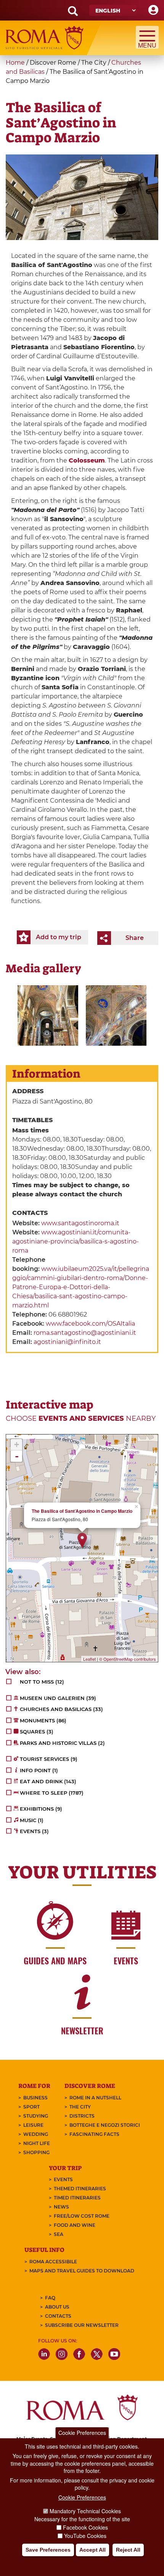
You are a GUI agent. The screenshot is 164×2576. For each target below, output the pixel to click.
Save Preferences (48, 2550)
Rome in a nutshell (95, 2098)
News (61, 2207)
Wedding (36, 2134)
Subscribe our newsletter (82, 2325)
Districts (82, 2116)
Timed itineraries (77, 2198)
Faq (50, 2298)
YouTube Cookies (85, 2536)
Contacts (58, 2316)
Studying (36, 2116)
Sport (31, 2107)
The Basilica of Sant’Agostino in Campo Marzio (82, 1511)
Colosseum (87, 460)
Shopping (36, 2152)
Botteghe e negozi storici (105, 2125)
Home (15, 63)
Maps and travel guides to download (82, 2271)
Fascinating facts (94, 2134)
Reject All (128, 2550)
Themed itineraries (80, 2189)
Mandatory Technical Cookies (85, 2511)
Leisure (33, 2125)
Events (63, 2179)
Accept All (92, 2550)
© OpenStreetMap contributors (128, 1659)
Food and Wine (75, 2225)
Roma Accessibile (53, 2262)
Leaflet (89, 1659)
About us (57, 2307)
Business (35, 2098)
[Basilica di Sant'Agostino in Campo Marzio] (48, 1015)
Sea (59, 2234)
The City (80, 2107)
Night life (37, 2143)
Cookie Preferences (82, 2433)
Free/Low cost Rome (82, 2216)
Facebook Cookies (85, 2527)
